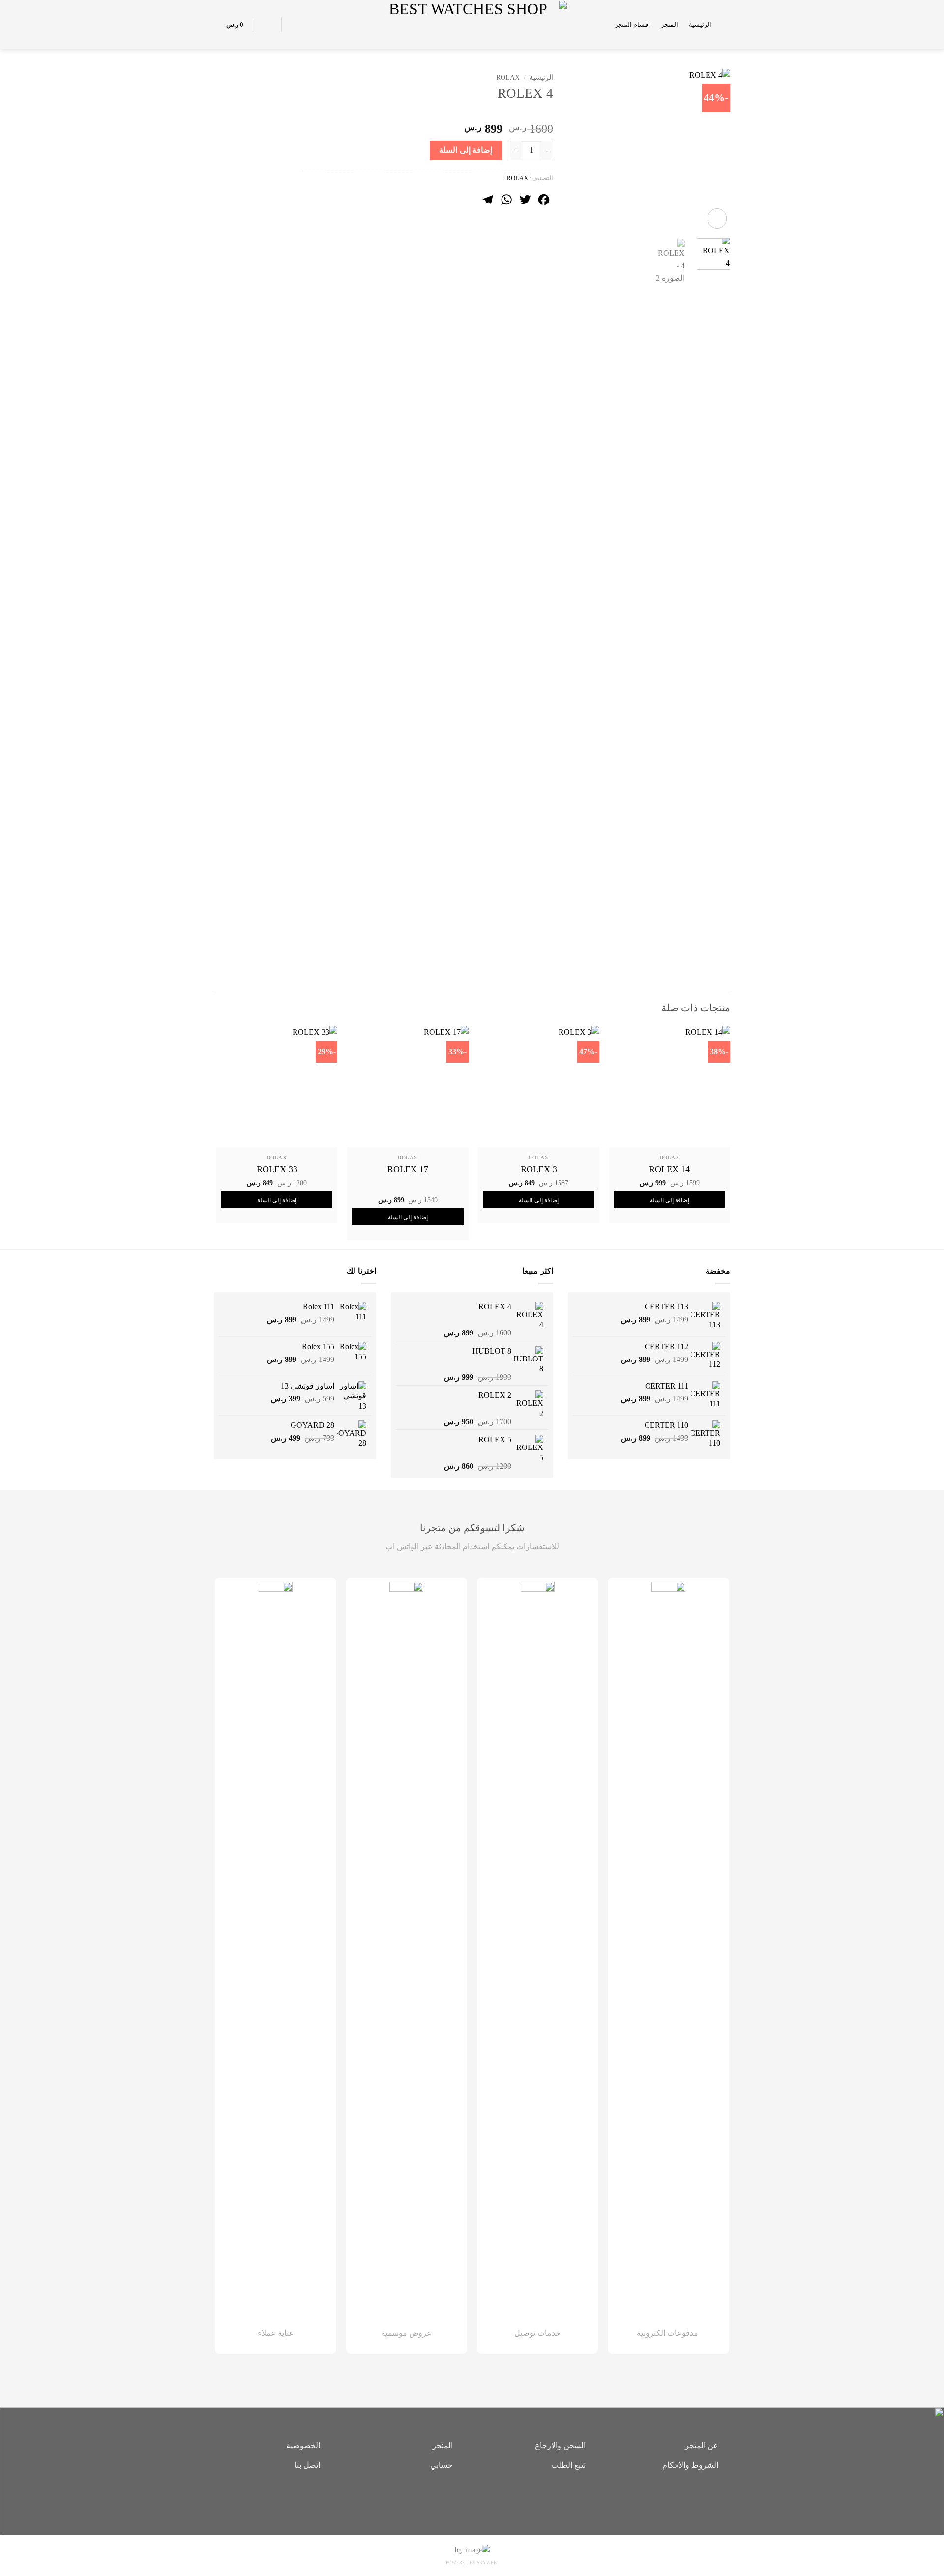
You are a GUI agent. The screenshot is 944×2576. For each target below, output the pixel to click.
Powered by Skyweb (471, 2563)
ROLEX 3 (539, 1169)
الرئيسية (700, 25)
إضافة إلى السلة (466, 150)
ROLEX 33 (277, 1169)
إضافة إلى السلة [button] (670, 1200)
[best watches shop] (472, 24)
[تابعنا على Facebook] (487, 2499)
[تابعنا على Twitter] (457, 2499)
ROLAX (508, 77)
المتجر (669, 25)
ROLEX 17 (408, 1169)
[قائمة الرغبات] (295, 25)
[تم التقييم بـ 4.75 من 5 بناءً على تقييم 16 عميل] (428, 113)
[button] (726, 24)
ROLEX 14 (669, 1169)
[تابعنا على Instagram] (472, 2499)
